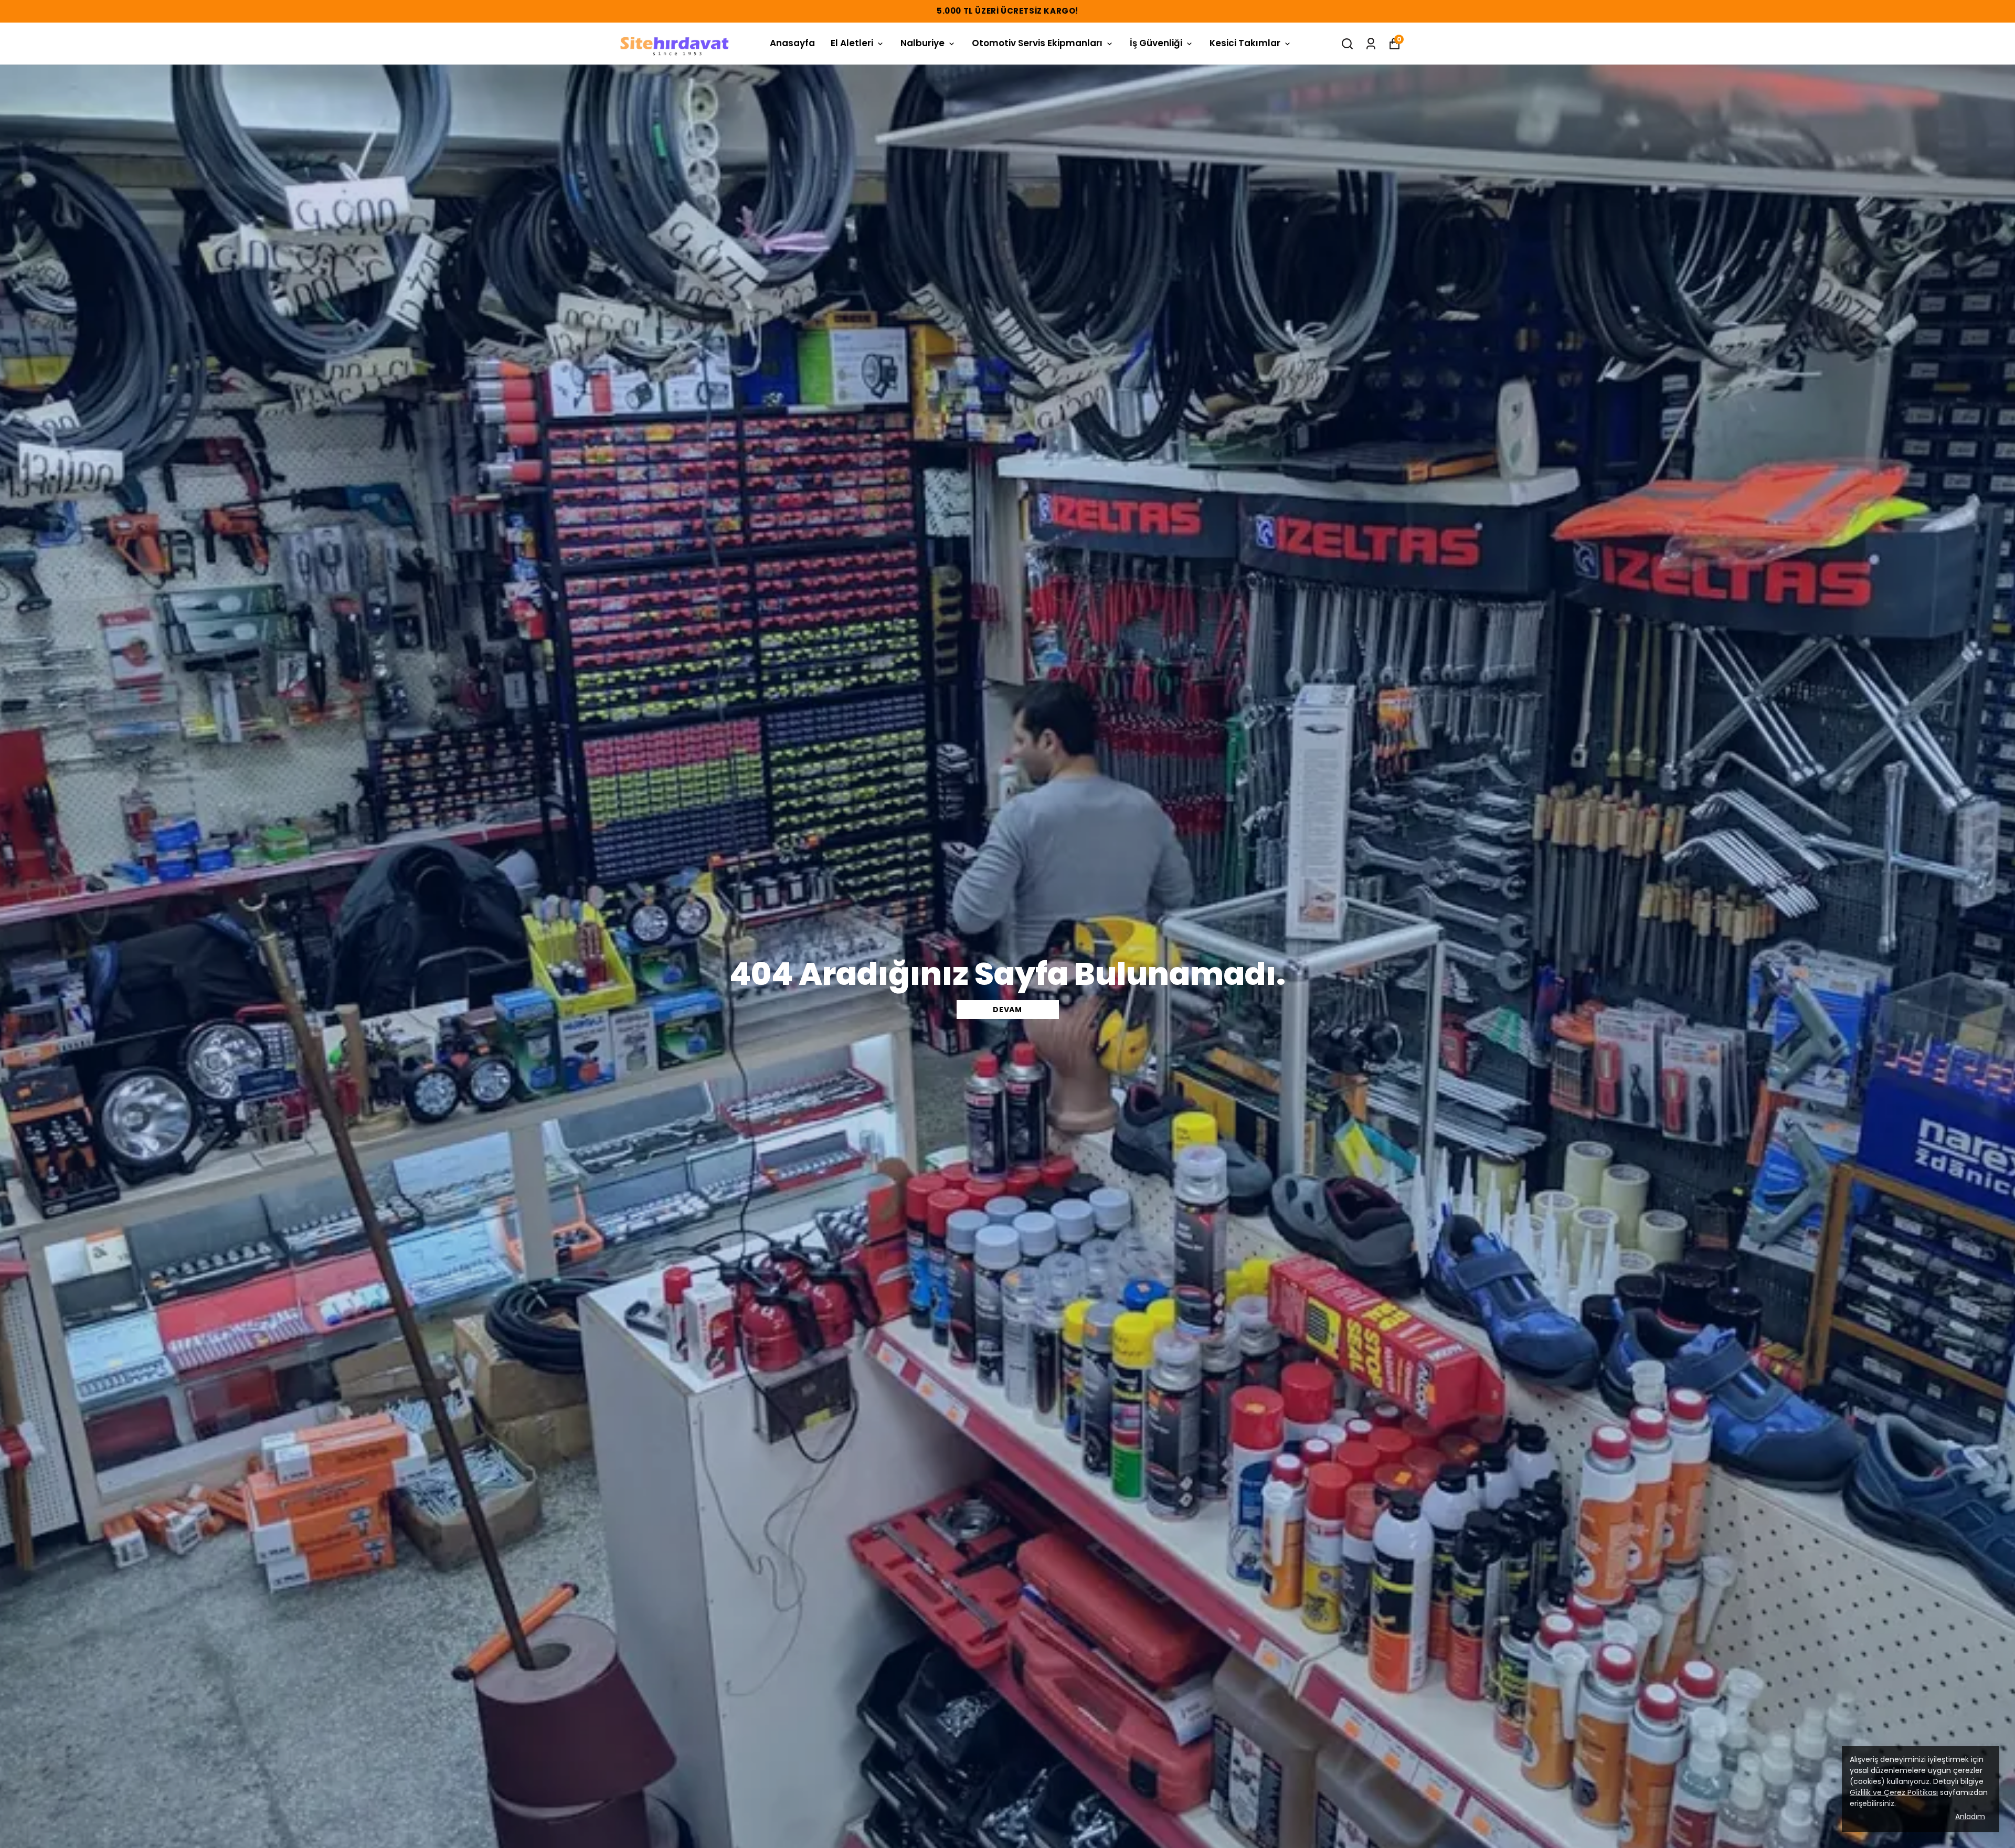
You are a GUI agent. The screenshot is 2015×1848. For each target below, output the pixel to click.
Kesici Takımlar (1245, 43)
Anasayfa (792, 43)
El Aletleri (852, 43)
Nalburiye (922, 43)
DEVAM (1008, 1010)
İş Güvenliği (1156, 43)
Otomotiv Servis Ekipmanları (1037, 43)
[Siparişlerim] (1371, 44)
